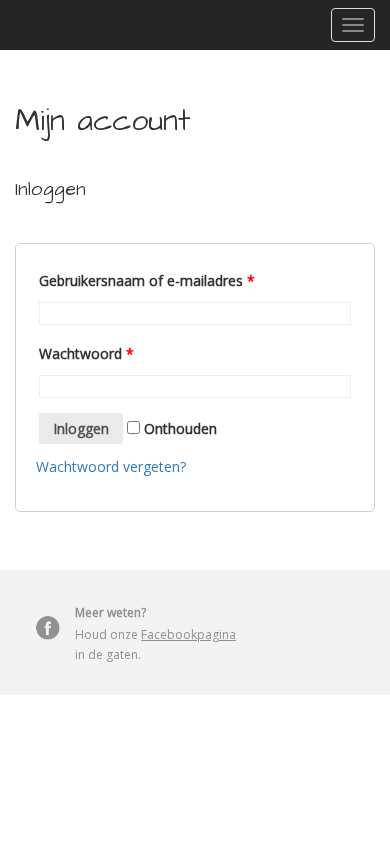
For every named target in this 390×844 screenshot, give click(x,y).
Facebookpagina (188, 634)
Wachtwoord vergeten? (111, 466)
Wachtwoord (86, 353)
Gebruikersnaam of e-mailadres (147, 280)
